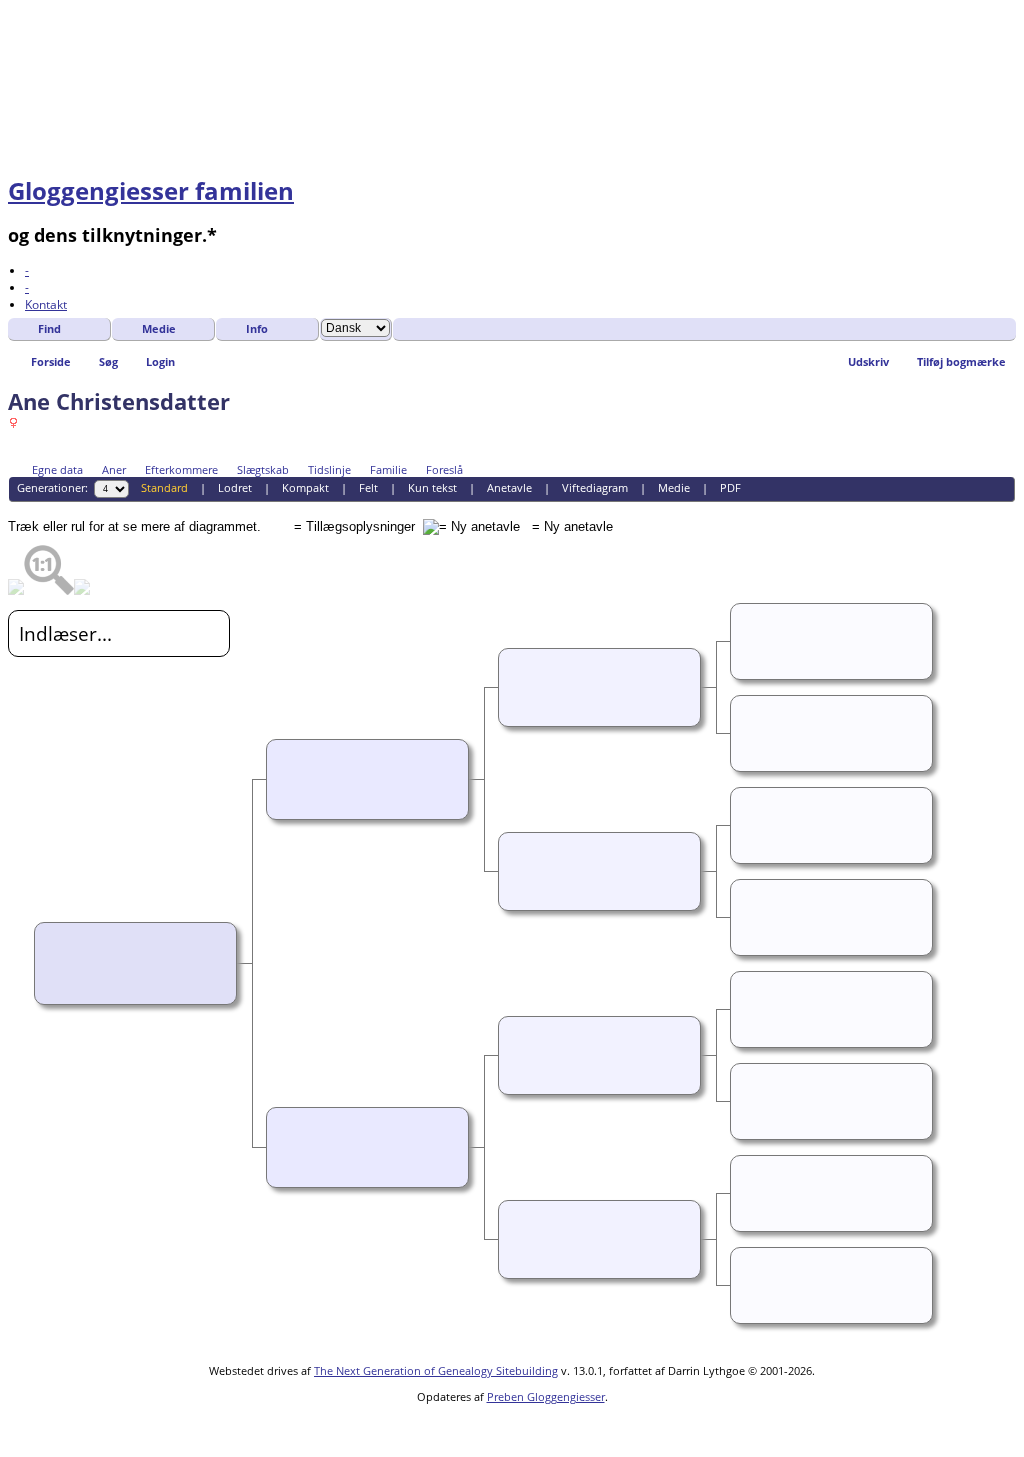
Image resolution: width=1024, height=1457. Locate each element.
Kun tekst (432, 487)
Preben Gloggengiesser (546, 1396)
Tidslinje (329, 469)
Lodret (235, 487)
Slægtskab (263, 469)
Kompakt (305, 487)
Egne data (57, 469)
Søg (108, 361)
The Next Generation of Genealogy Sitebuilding (436, 1370)
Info (257, 328)
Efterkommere (181, 469)
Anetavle (509, 487)
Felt (368, 487)
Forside (51, 361)
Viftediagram (595, 487)
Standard (164, 487)
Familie (388, 469)
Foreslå (444, 469)
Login (160, 361)
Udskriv (868, 361)
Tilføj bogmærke (961, 361)
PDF (730, 487)
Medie (159, 328)
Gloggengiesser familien (151, 190)
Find (49, 328)
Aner (114, 469)
